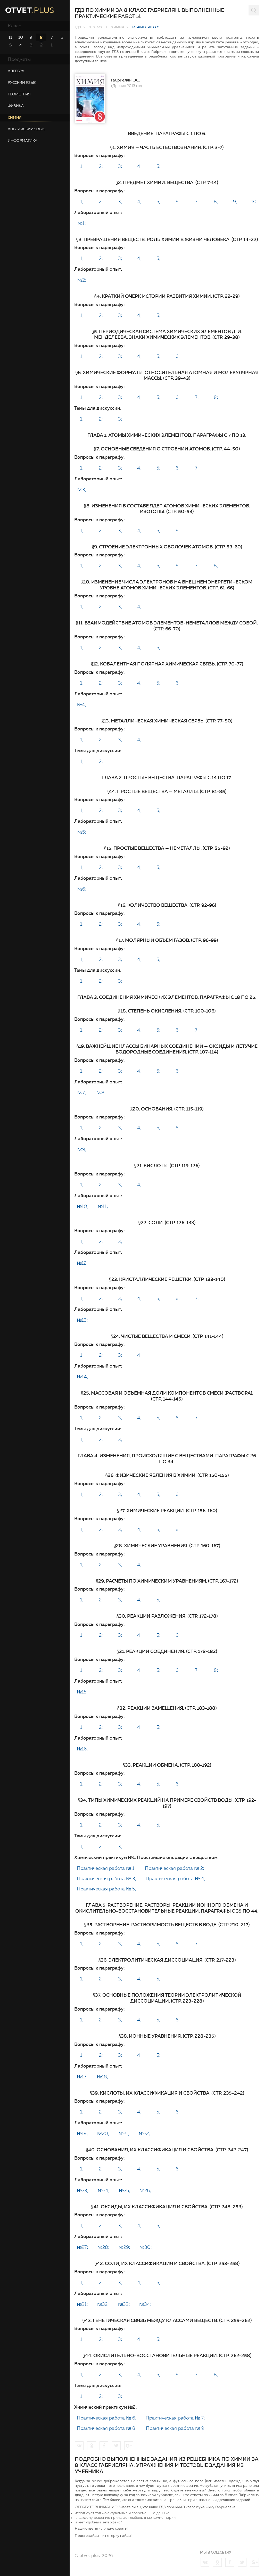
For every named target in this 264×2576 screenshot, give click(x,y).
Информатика (23, 141)
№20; (103, 2134)
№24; (104, 2191)
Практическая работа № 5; (106, 1889)
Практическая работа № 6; (107, 2418)
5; (158, 167)
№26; (145, 2191)
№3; (82, 490)
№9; (82, 1150)
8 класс (96, 27)
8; (216, 202)
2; (101, 167)
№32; (103, 2305)
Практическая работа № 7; (175, 2418)
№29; (124, 2248)
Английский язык (26, 129)
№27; (82, 2248)
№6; (82, 890)
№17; (82, 2077)
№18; (103, 2077)
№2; (82, 281)
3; (120, 167)
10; (254, 202)
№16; (82, 1749)
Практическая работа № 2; (175, 1869)
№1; (82, 224)
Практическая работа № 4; (176, 1879)
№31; (82, 2305)
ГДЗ (78, 27)
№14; (82, 1377)
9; (235, 202)
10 (21, 37)
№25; (125, 2191)
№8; (101, 1093)
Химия (118, 27)
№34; (145, 2305)
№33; (124, 2305)
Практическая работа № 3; (107, 1879)
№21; (124, 2134)
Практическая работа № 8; (107, 2429)
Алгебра (16, 71)
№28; (103, 2248)
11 (10, 37)
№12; (82, 1264)
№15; (82, 1692)
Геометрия (19, 94)
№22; (144, 2134)
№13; (82, 1321)
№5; (82, 833)
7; (197, 202)
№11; (103, 1207)
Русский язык (22, 83)
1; (82, 167)
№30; (146, 2248)
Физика (16, 106)
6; (178, 202)
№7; (82, 1093)
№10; (83, 1207)
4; (139, 167)
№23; (83, 2191)
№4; (82, 705)
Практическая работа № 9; (176, 2429)
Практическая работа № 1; (106, 1869)
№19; (82, 2134)
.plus (30, 11)
